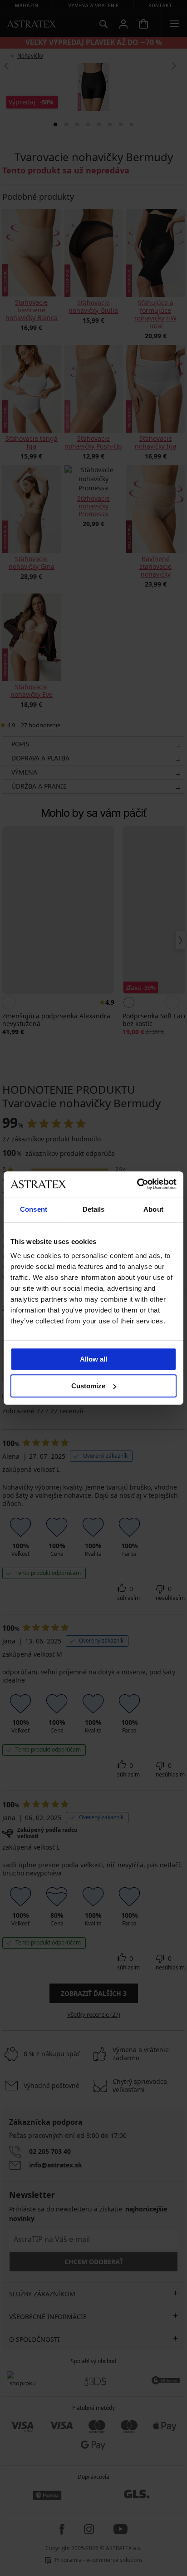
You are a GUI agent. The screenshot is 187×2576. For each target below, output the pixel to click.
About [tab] (153, 1209)
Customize (88, 1386)
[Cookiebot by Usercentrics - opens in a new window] (137, 1184)
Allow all (93, 1359)
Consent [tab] (34, 1209)
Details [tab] (94, 1209)
